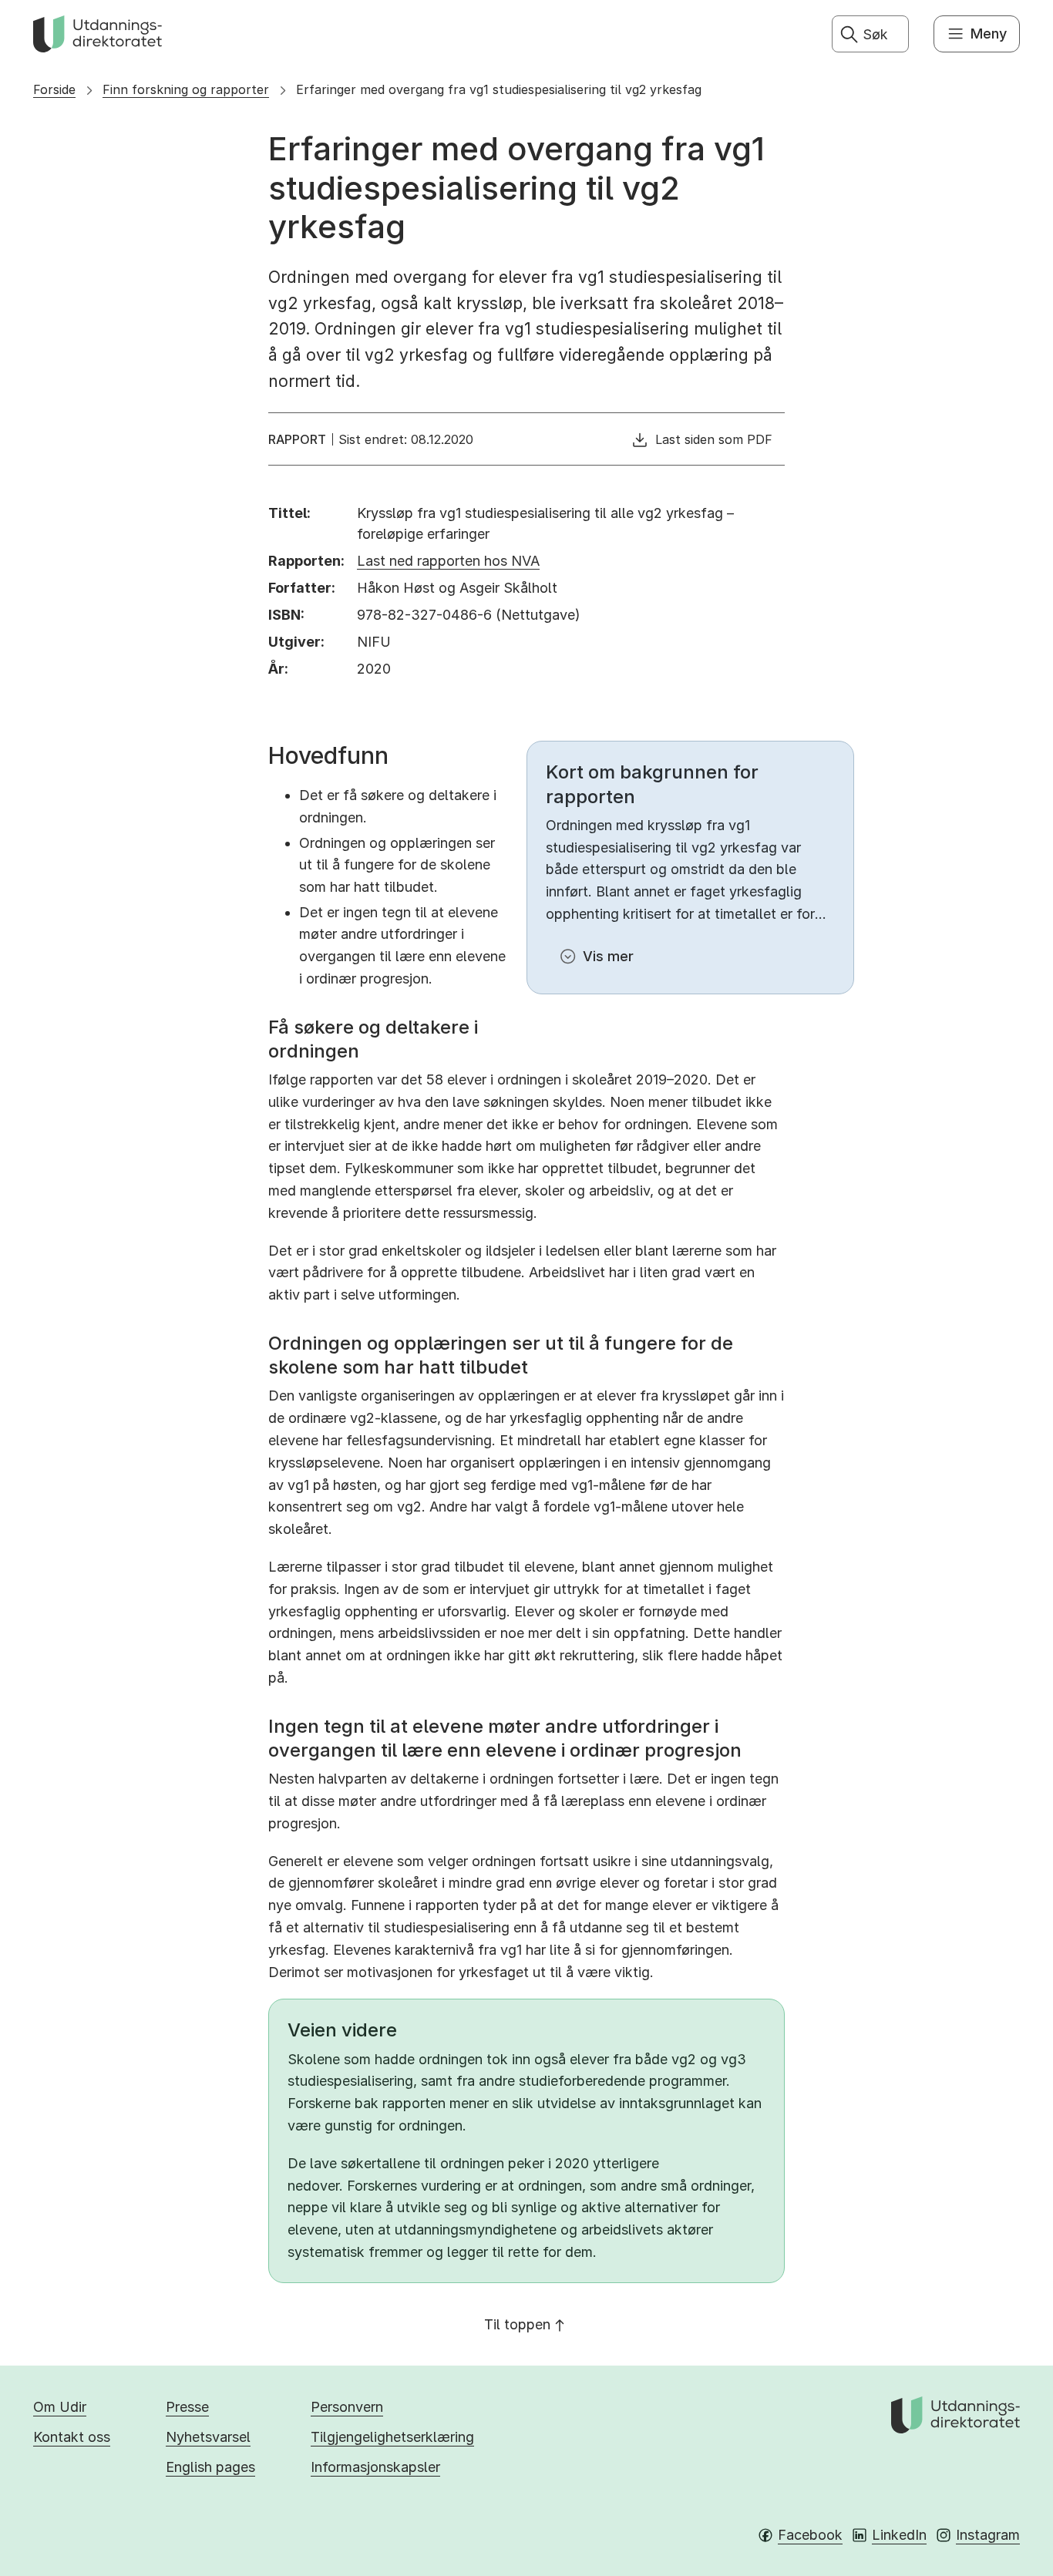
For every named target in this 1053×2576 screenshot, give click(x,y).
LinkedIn (899, 2535)
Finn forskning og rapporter (186, 89)
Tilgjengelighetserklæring (392, 2437)
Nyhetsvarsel (208, 2437)
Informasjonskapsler (375, 2467)
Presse (187, 2407)
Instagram (988, 2535)
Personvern (347, 2407)
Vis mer (608, 956)
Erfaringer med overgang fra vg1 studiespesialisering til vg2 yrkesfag (499, 89)
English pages (210, 2467)
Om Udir (60, 2407)
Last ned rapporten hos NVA (448, 561)
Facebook (810, 2535)
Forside (54, 89)
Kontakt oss (72, 2437)
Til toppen (517, 2324)
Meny (989, 34)
